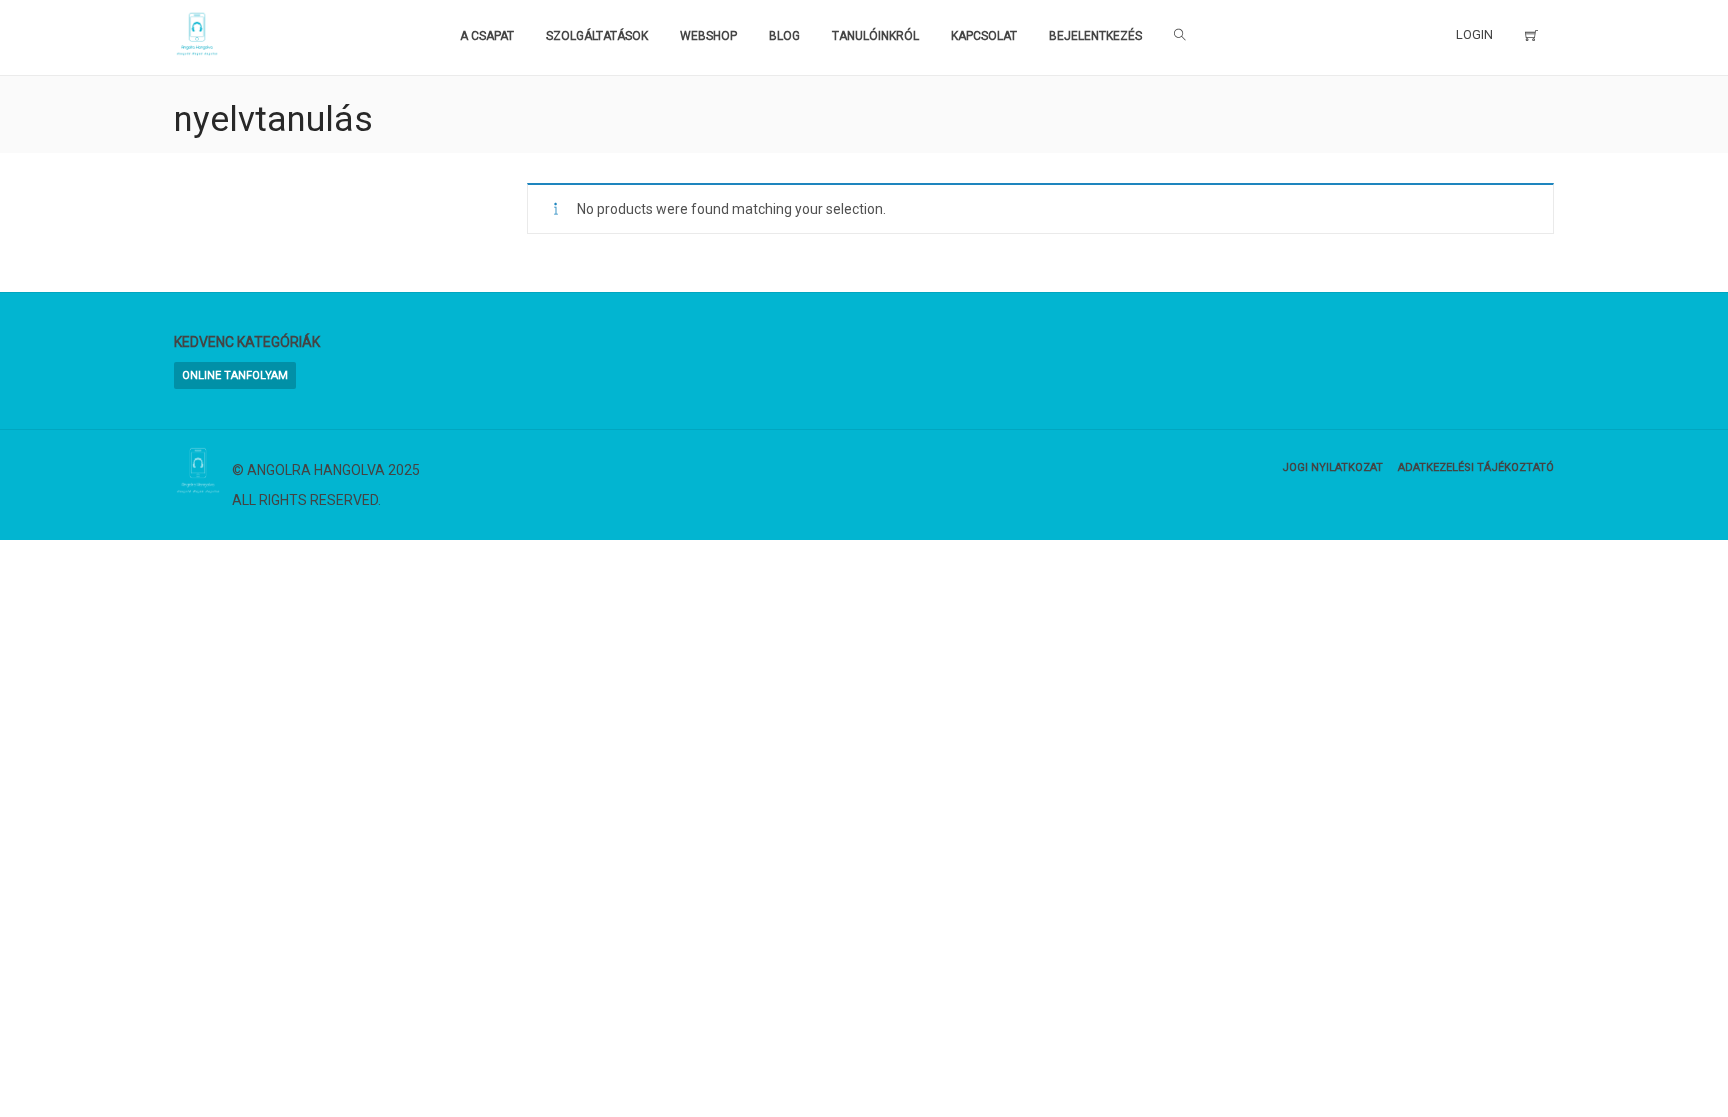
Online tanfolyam (235, 375)
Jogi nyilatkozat (1332, 467)
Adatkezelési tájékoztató (1476, 467)
